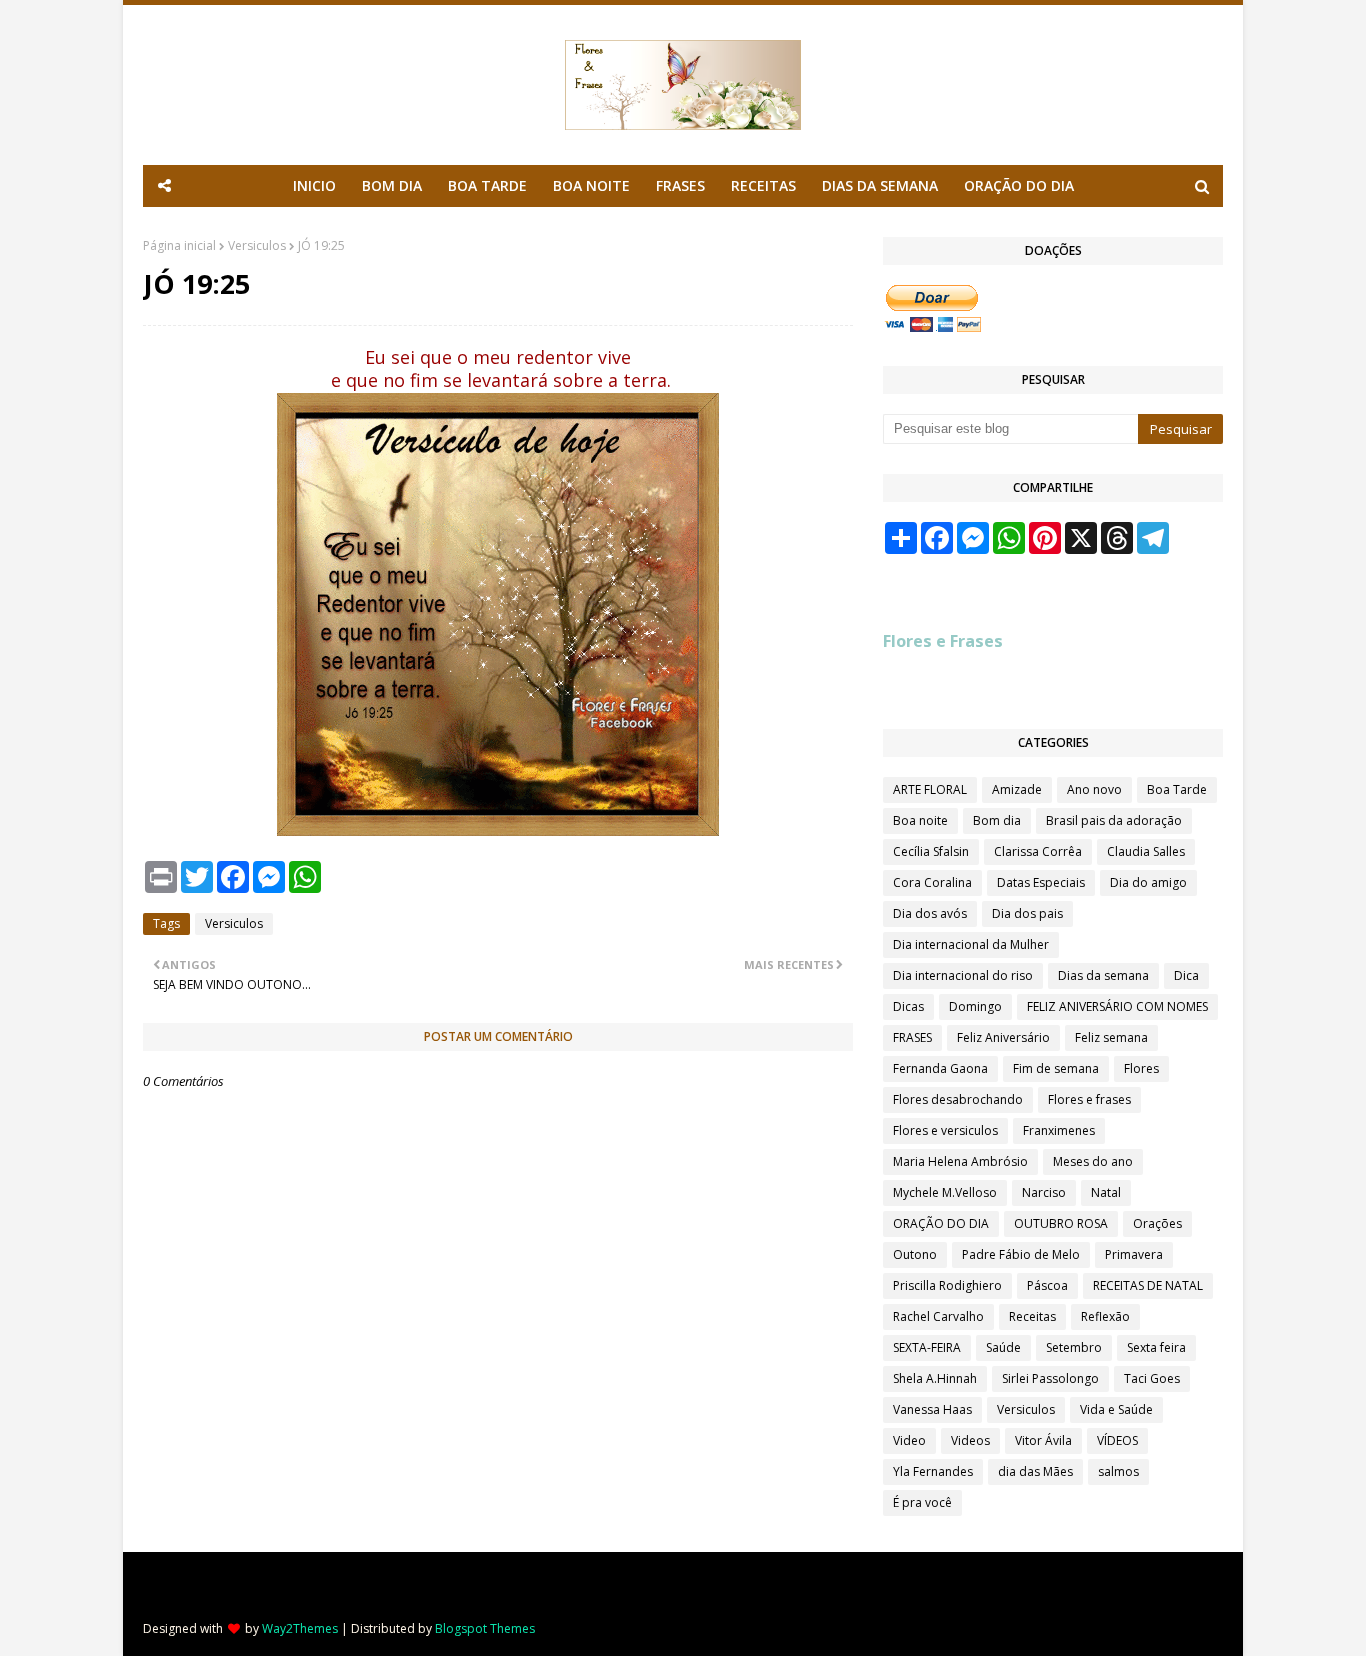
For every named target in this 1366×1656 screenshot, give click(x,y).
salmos (1118, 1471)
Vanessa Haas (932, 1409)
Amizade (1017, 789)
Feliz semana (1111, 1037)
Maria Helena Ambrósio (960, 1161)
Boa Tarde (1177, 789)
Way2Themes (300, 1628)
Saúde (1003, 1347)
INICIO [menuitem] (314, 185)
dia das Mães (1035, 1471)
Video (909, 1440)
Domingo (975, 1006)
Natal (1106, 1192)
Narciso (1044, 1192)
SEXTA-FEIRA (927, 1347)
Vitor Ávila (1043, 1440)
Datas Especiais (1041, 882)
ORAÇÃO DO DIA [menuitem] (1019, 185)
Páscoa (1047, 1285)
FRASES (912, 1037)
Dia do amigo (1148, 882)
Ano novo (1094, 789)
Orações (1157, 1223)
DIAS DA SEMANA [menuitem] (880, 185)
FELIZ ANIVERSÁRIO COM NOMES (1117, 1006)
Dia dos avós (930, 913)
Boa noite (920, 820)
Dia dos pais (1027, 913)
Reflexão (1105, 1316)
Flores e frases (1089, 1099)
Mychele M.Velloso (945, 1192)
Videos (970, 1440)
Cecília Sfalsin (931, 851)
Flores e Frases (943, 641)
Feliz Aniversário (1003, 1037)
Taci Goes (1152, 1378)
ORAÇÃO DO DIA (941, 1223)
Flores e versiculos (945, 1130)
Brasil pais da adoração (1114, 820)
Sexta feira (1156, 1347)
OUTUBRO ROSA (1061, 1223)
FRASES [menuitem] (680, 185)
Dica (1186, 975)
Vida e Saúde (1116, 1409)
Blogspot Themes (485, 1628)
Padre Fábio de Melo (1021, 1254)
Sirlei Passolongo (1050, 1378)
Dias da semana (1103, 975)
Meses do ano (1093, 1161)
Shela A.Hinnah (935, 1378)
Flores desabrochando (958, 1099)
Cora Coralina (932, 882)
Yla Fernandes (933, 1471)
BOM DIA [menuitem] (392, 185)
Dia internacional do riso (963, 975)
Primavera (1134, 1254)
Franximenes (1059, 1130)
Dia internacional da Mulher (971, 944)
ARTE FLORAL (930, 789)
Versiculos (257, 245)
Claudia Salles (1146, 851)
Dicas (908, 1006)
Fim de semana (1056, 1068)
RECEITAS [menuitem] (763, 185)
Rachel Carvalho (938, 1316)
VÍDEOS (1117, 1440)
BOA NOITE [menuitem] (591, 185)
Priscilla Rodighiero (947, 1285)
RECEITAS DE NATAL (1148, 1285)
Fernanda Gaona (940, 1068)
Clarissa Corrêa (1038, 851)
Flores (1141, 1068)
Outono (915, 1254)
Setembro (1074, 1347)
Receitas (1032, 1316)
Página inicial (179, 245)
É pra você (922, 1502)
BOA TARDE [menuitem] (487, 185)
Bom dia (997, 820)
